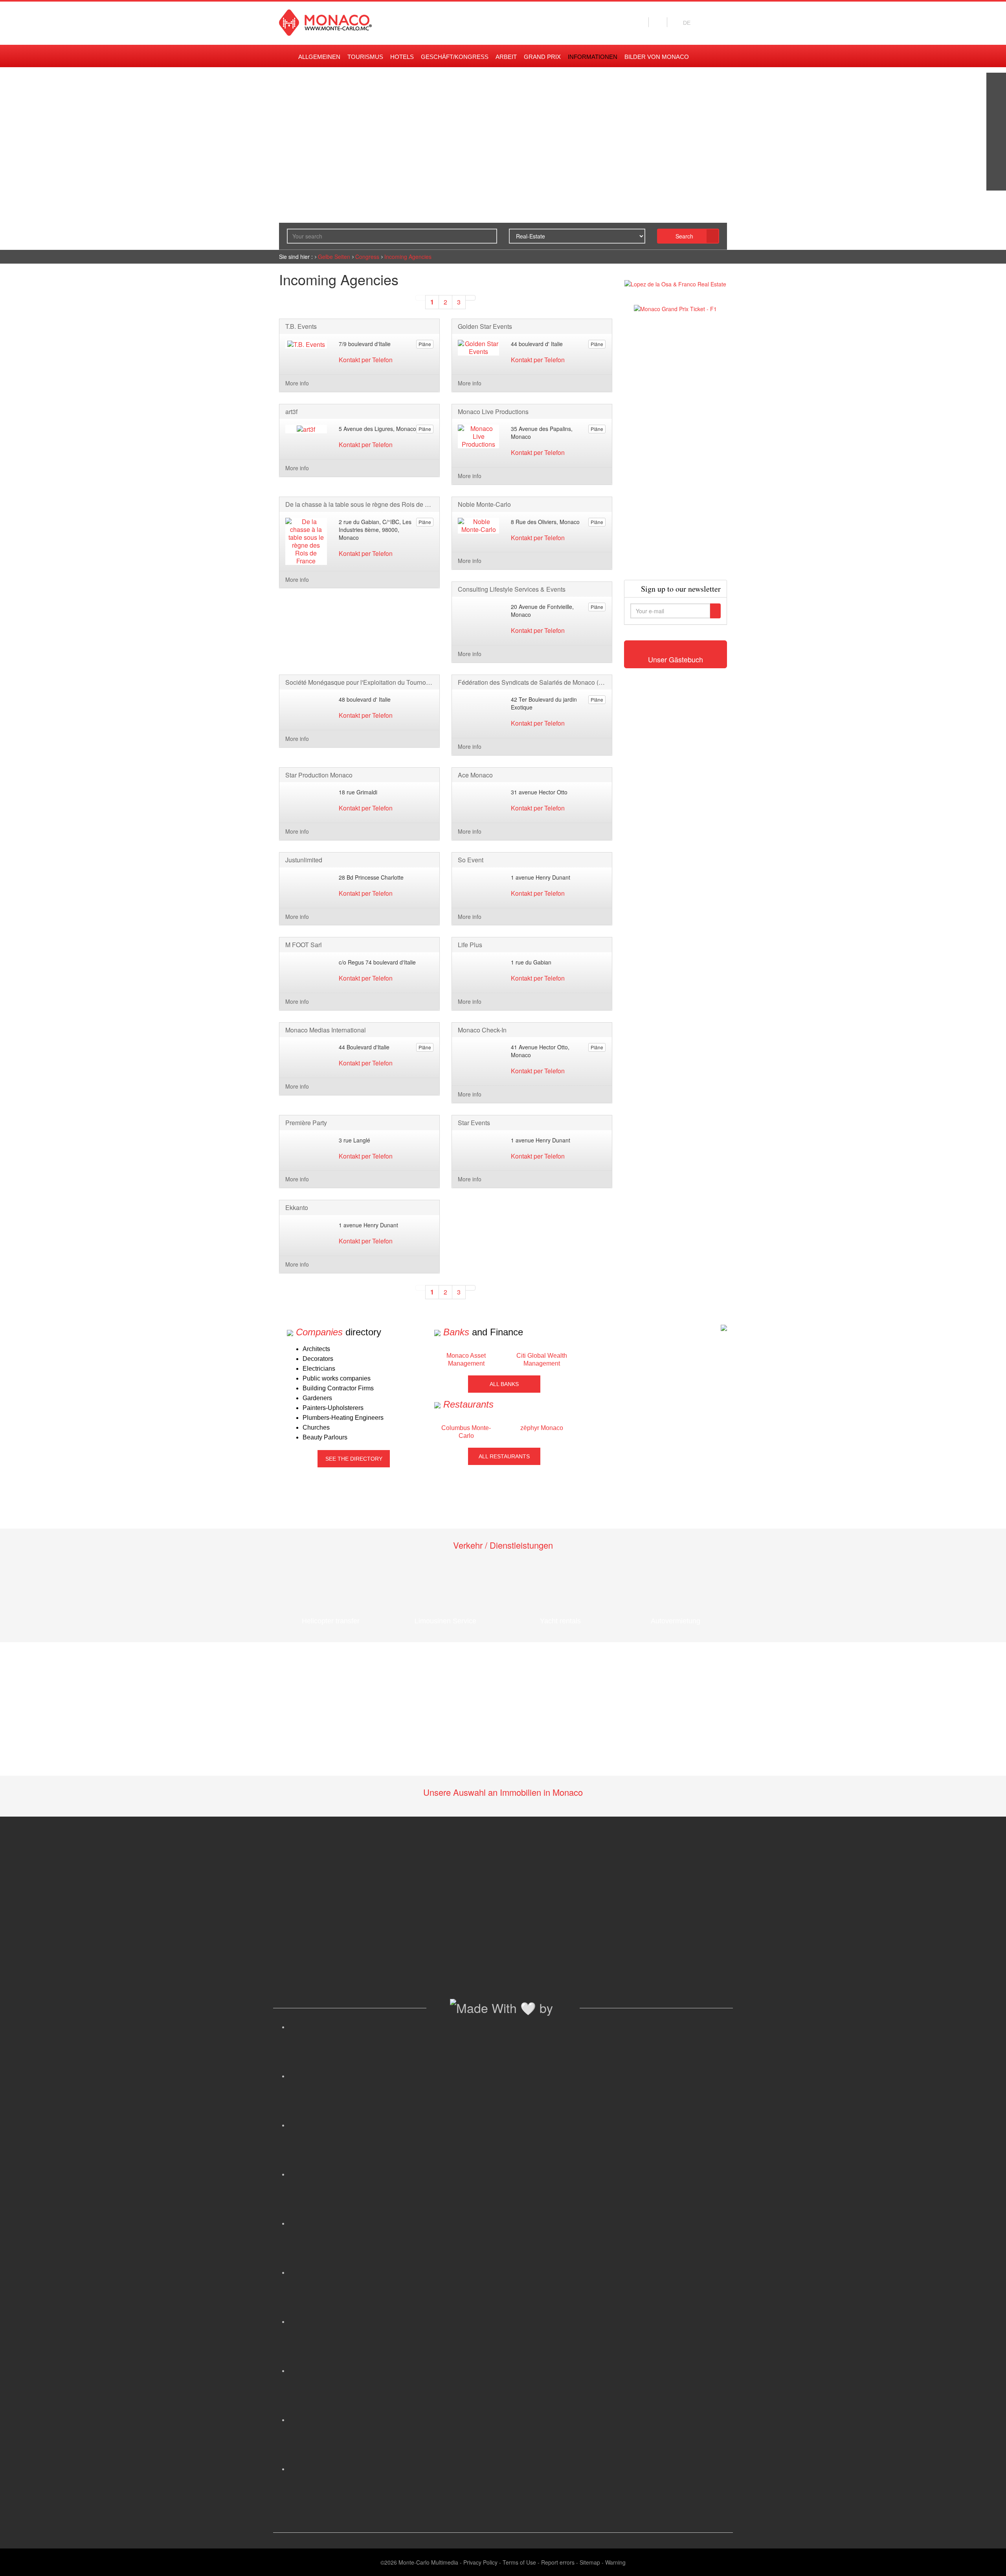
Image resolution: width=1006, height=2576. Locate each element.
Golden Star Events (485, 326)
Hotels (402, 57)
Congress (367, 257)
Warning (615, 2562)
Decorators (318, 1359)
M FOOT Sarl (304, 945)
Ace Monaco (475, 775)
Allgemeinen (319, 57)
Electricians (319, 1369)
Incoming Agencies (408, 257)
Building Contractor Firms (338, 1388)
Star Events (474, 1123)
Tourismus (365, 57)
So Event (471, 860)
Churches (316, 1427)
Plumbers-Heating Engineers (343, 1418)
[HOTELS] (996, 161)
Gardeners (317, 1398)
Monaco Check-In (482, 1030)
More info (297, 383)
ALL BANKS (504, 1384)
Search (684, 236)
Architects (316, 1349)
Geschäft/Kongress (455, 57)
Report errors (558, 2562)
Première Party (306, 1123)
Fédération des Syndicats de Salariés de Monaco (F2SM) (532, 682)
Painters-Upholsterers (333, 1408)
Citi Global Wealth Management (542, 1360)
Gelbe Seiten (334, 257)
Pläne (425, 344)
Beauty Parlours (325, 1437)
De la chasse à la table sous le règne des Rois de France (359, 504)
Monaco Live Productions (493, 412)
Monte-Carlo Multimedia (428, 2562)
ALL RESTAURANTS (504, 1456)
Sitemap (590, 2562)
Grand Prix (542, 57)
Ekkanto (297, 1208)
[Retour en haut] (988, 2560)
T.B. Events (301, 326)
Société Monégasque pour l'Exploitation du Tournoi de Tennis (359, 682)
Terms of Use (519, 2562)
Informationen (593, 57)
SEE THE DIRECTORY (354, 1459)
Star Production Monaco (319, 775)
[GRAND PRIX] (996, 181)
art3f (291, 412)
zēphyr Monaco (542, 1428)
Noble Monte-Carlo (484, 504)
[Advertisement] (676, 446)
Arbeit (506, 57)
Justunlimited (304, 860)
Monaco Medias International (326, 1030)
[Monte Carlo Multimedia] (724, 1327)
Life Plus (470, 945)
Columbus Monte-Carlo (466, 1432)
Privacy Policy (480, 2562)
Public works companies (337, 1378)
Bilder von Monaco (657, 57)
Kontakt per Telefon (366, 360)
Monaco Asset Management (466, 1360)
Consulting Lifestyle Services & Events (512, 589)
